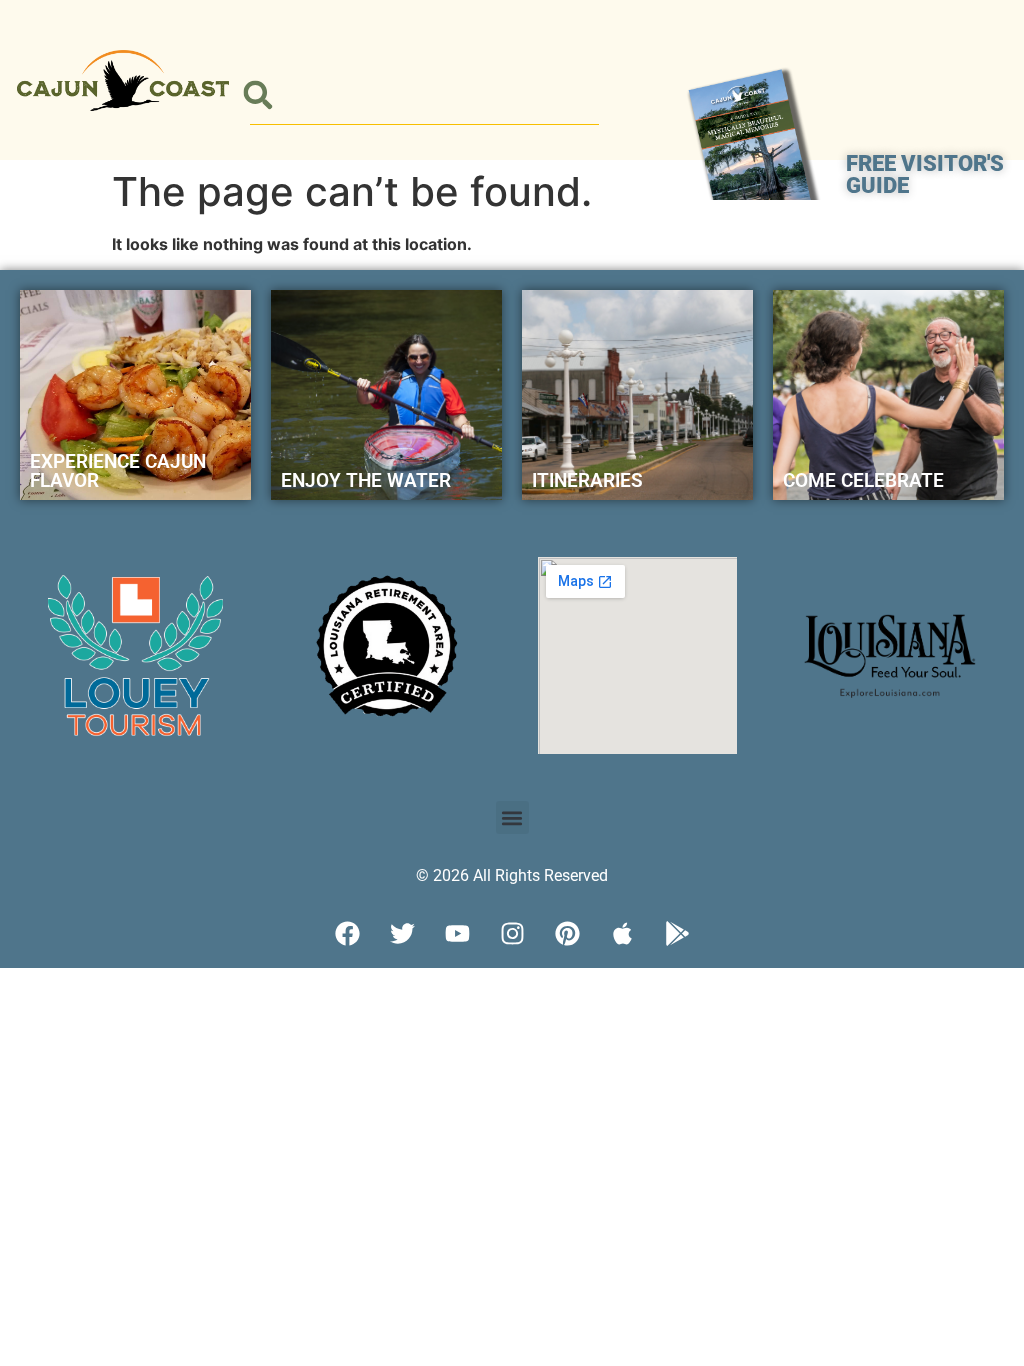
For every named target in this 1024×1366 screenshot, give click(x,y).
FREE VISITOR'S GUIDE (925, 174)
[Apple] (622, 933)
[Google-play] (677, 933)
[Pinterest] (567, 933)
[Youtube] (457, 933)
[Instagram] (512, 933)
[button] (257, 95)
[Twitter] (402, 933)
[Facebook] (347, 933)
